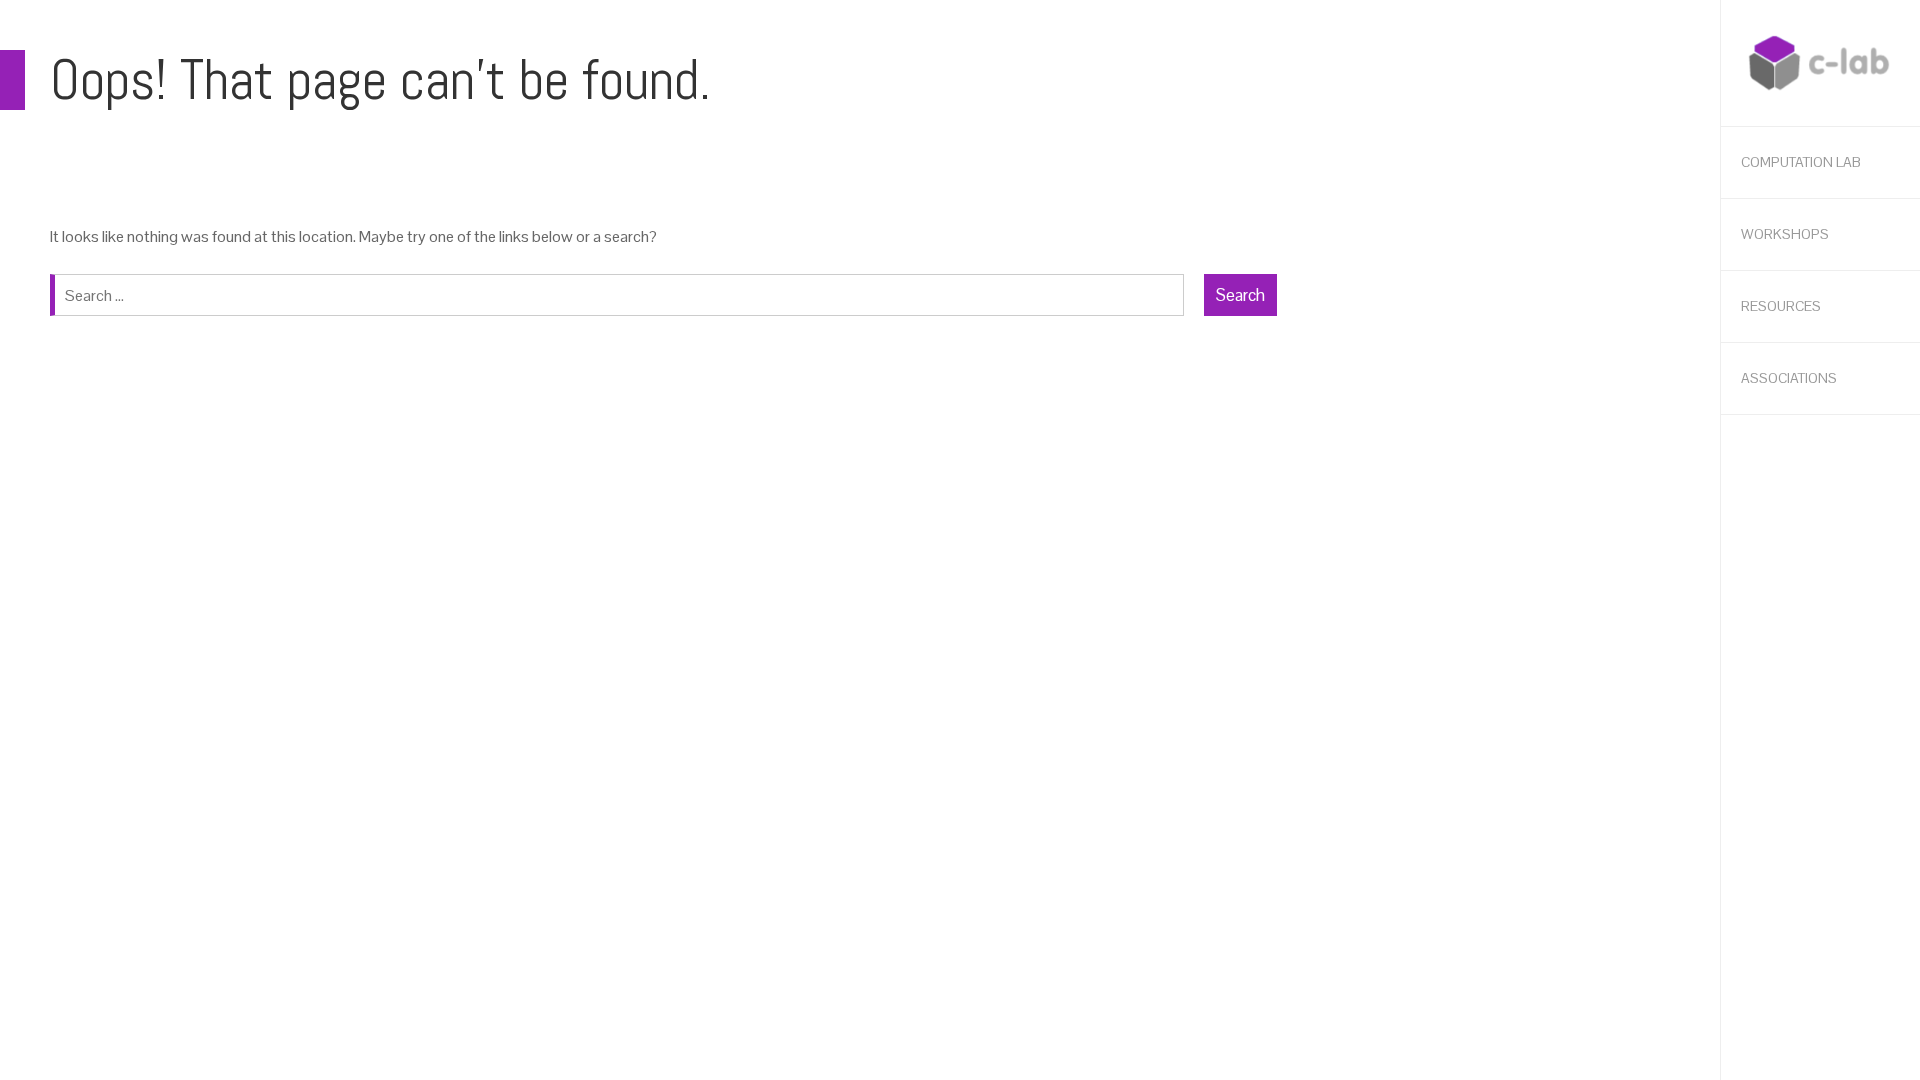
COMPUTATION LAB (1801, 162)
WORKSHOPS (1785, 234)
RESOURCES (1781, 306)
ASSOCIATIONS (1789, 378)
